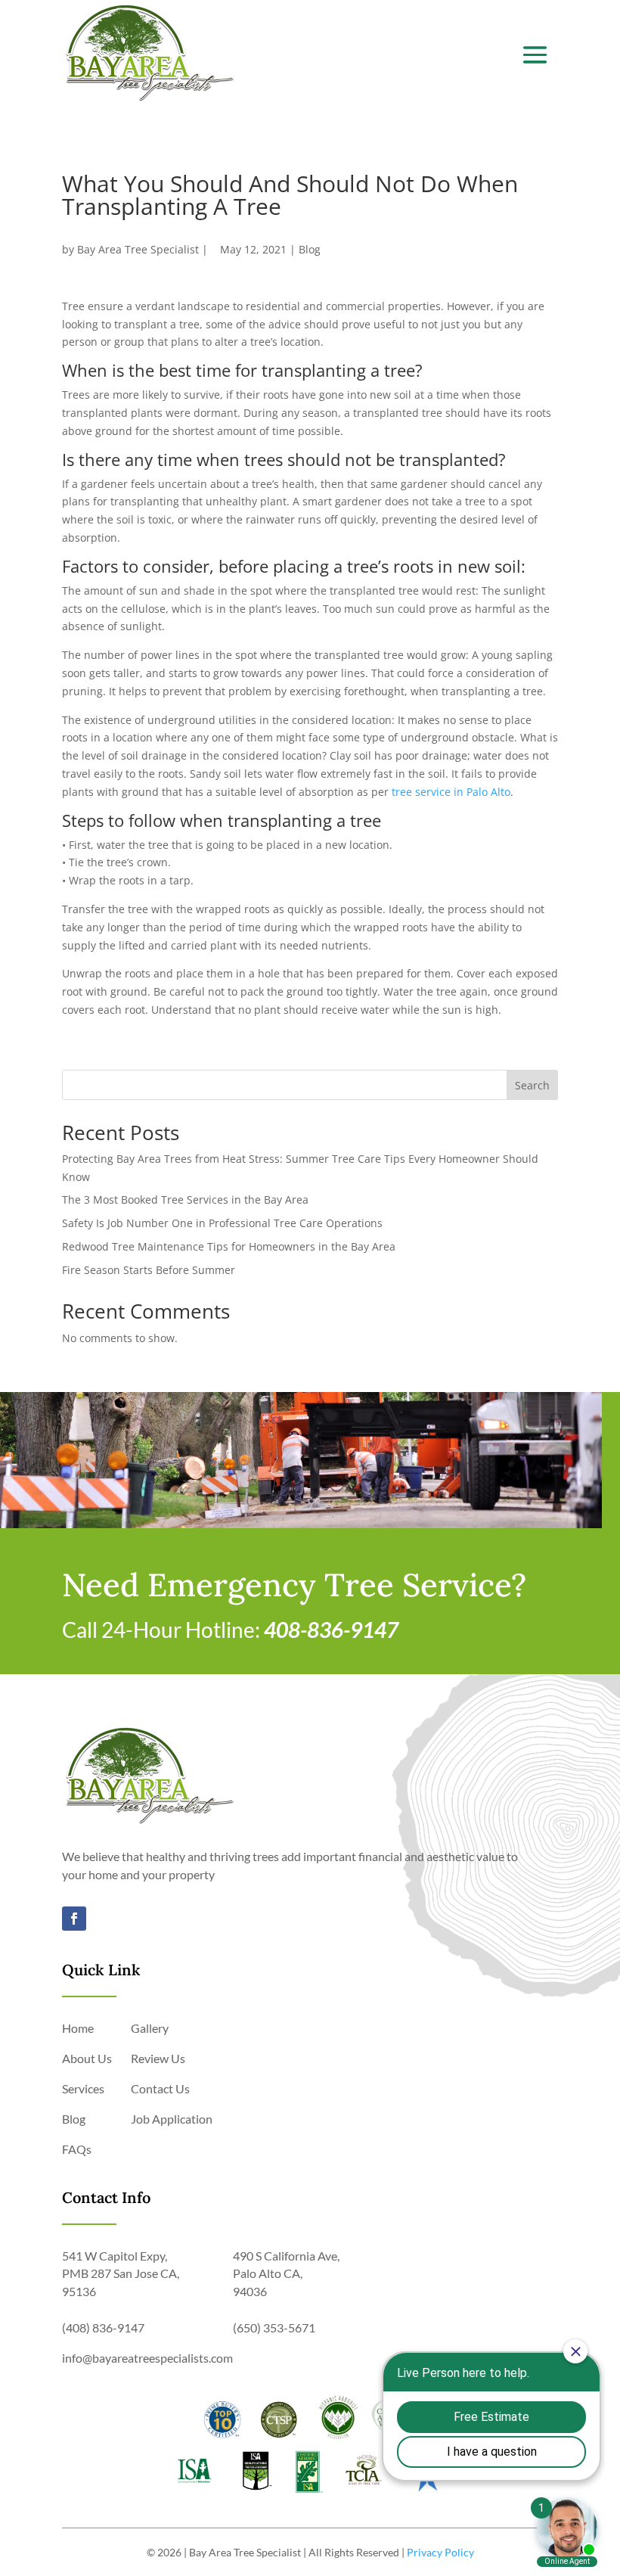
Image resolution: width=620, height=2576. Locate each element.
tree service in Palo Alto (451, 792)
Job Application (172, 2119)
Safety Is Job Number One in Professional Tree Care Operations (222, 1223)
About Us (87, 2058)
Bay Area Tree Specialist (138, 249)
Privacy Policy (440, 2552)
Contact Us (160, 2088)
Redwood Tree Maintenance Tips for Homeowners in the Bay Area (229, 1246)
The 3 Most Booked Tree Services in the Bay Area (185, 1199)
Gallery (150, 2028)
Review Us (158, 2058)
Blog (310, 249)
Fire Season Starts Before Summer (149, 1270)
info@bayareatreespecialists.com (147, 2358)
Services (83, 2088)
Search (532, 1085)
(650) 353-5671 (274, 2327)
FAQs (77, 2149)
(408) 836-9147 (103, 2327)
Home (78, 2028)
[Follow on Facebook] (74, 1919)
